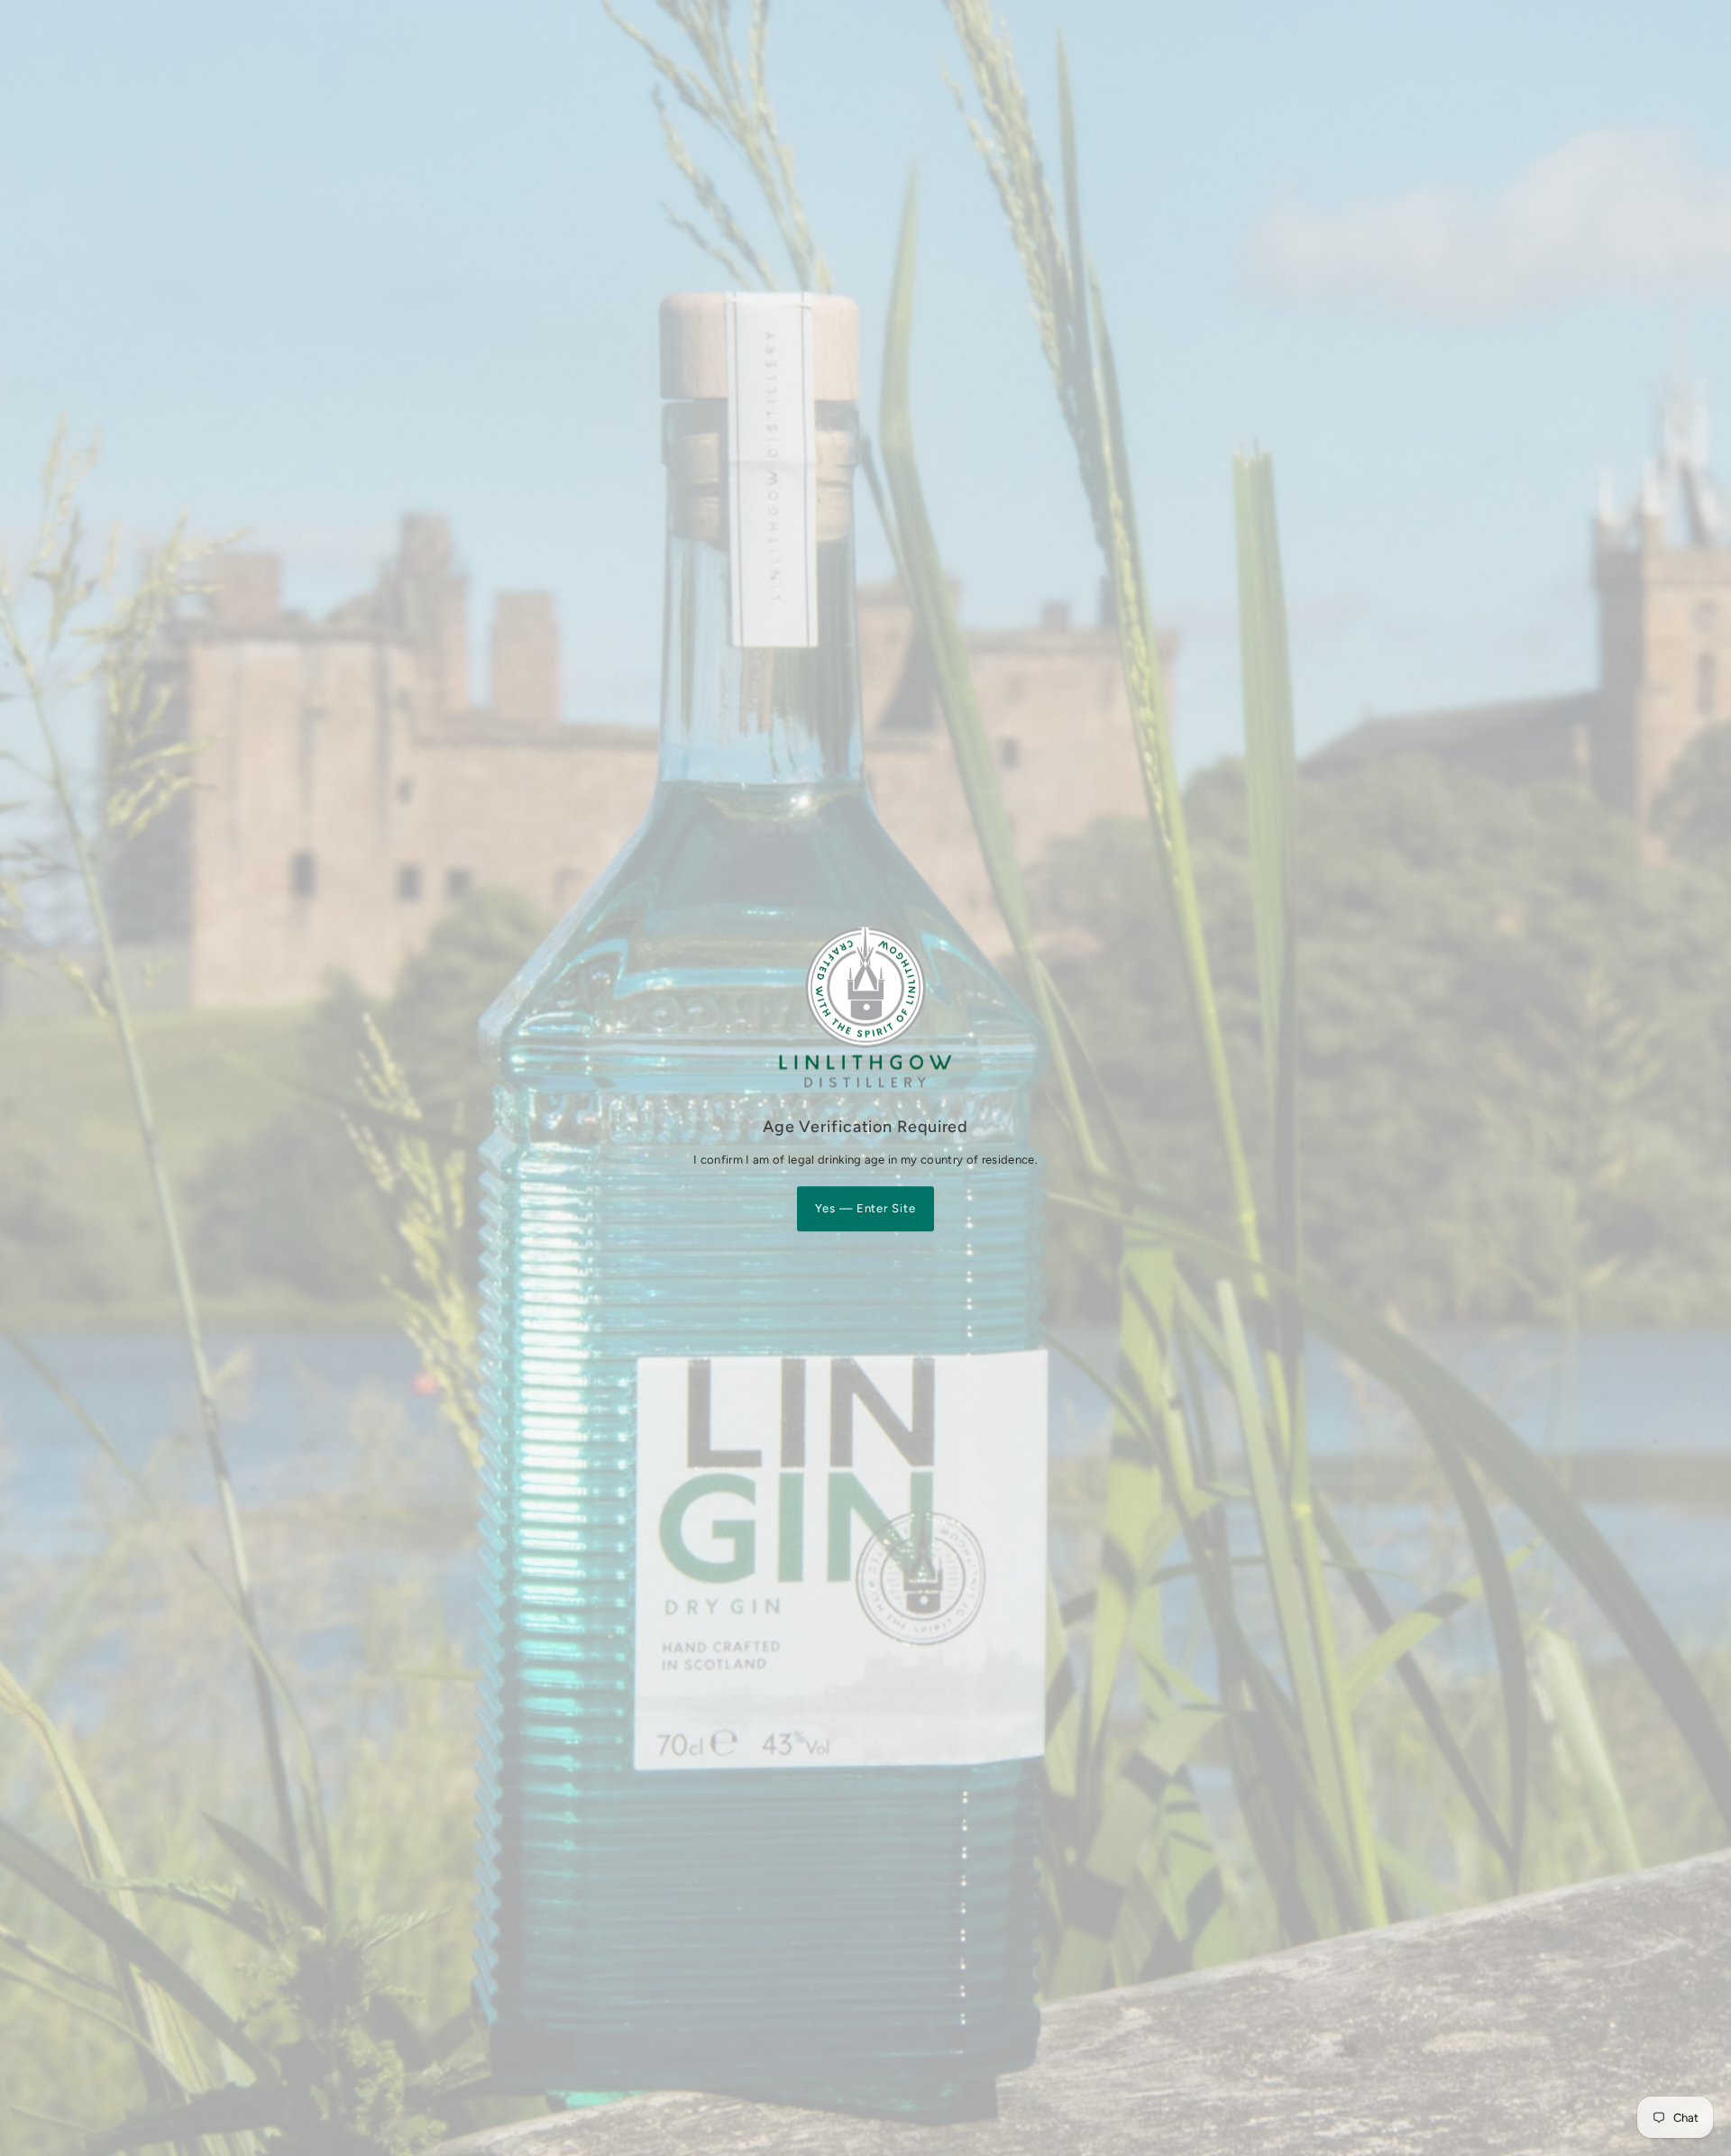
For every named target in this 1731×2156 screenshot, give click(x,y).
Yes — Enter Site (866, 1209)
